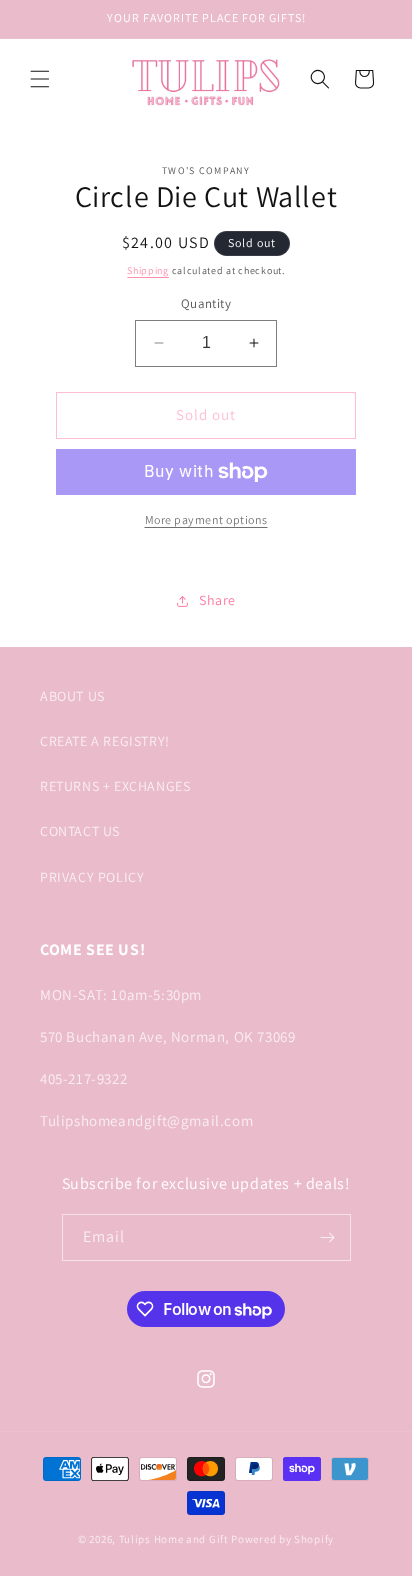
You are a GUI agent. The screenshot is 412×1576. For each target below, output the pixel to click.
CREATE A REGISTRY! (105, 741)
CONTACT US (80, 831)
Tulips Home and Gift (174, 1539)
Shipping (148, 270)
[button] (40, 79)
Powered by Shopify (282, 1539)
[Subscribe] (328, 1237)
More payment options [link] (206, 519)
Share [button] (217, 600)
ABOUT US (72, 696)
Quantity (206, 303)
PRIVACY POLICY (92, 877)
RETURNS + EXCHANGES (115, 786)
